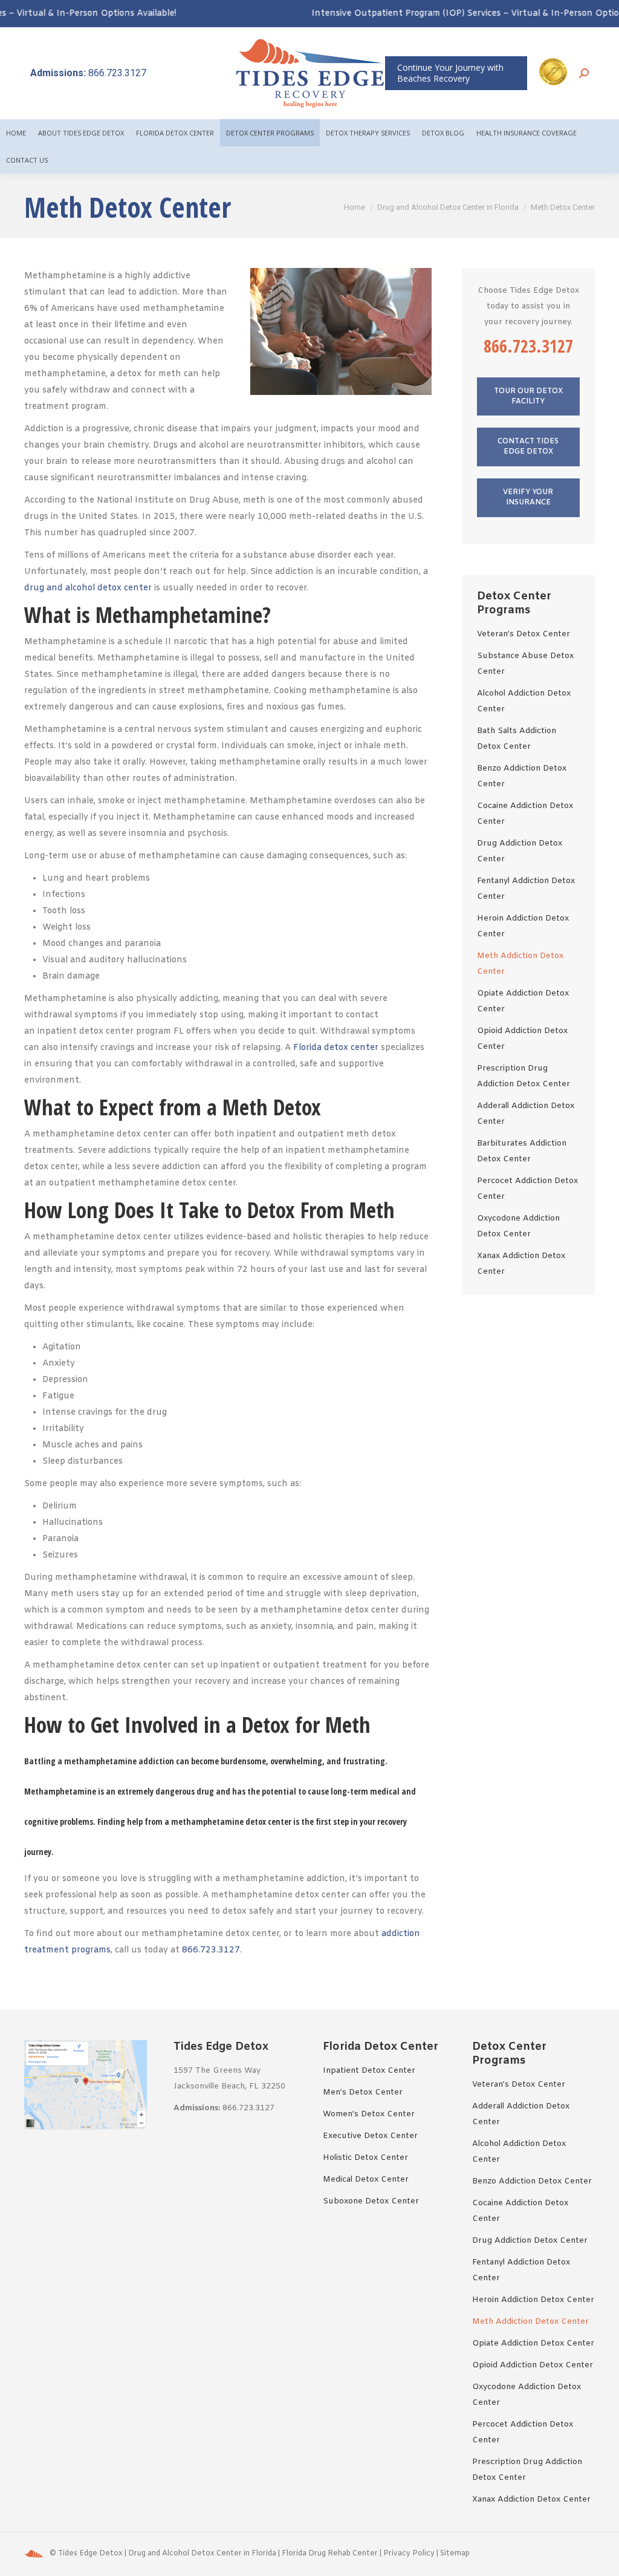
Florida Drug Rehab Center (330, 2554)
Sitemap (455, 2554)
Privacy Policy (409, 2554)
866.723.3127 (88, 73)
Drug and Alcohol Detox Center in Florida (202, 2554)
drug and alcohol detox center (88, 588)
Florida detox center (336, 1048)
